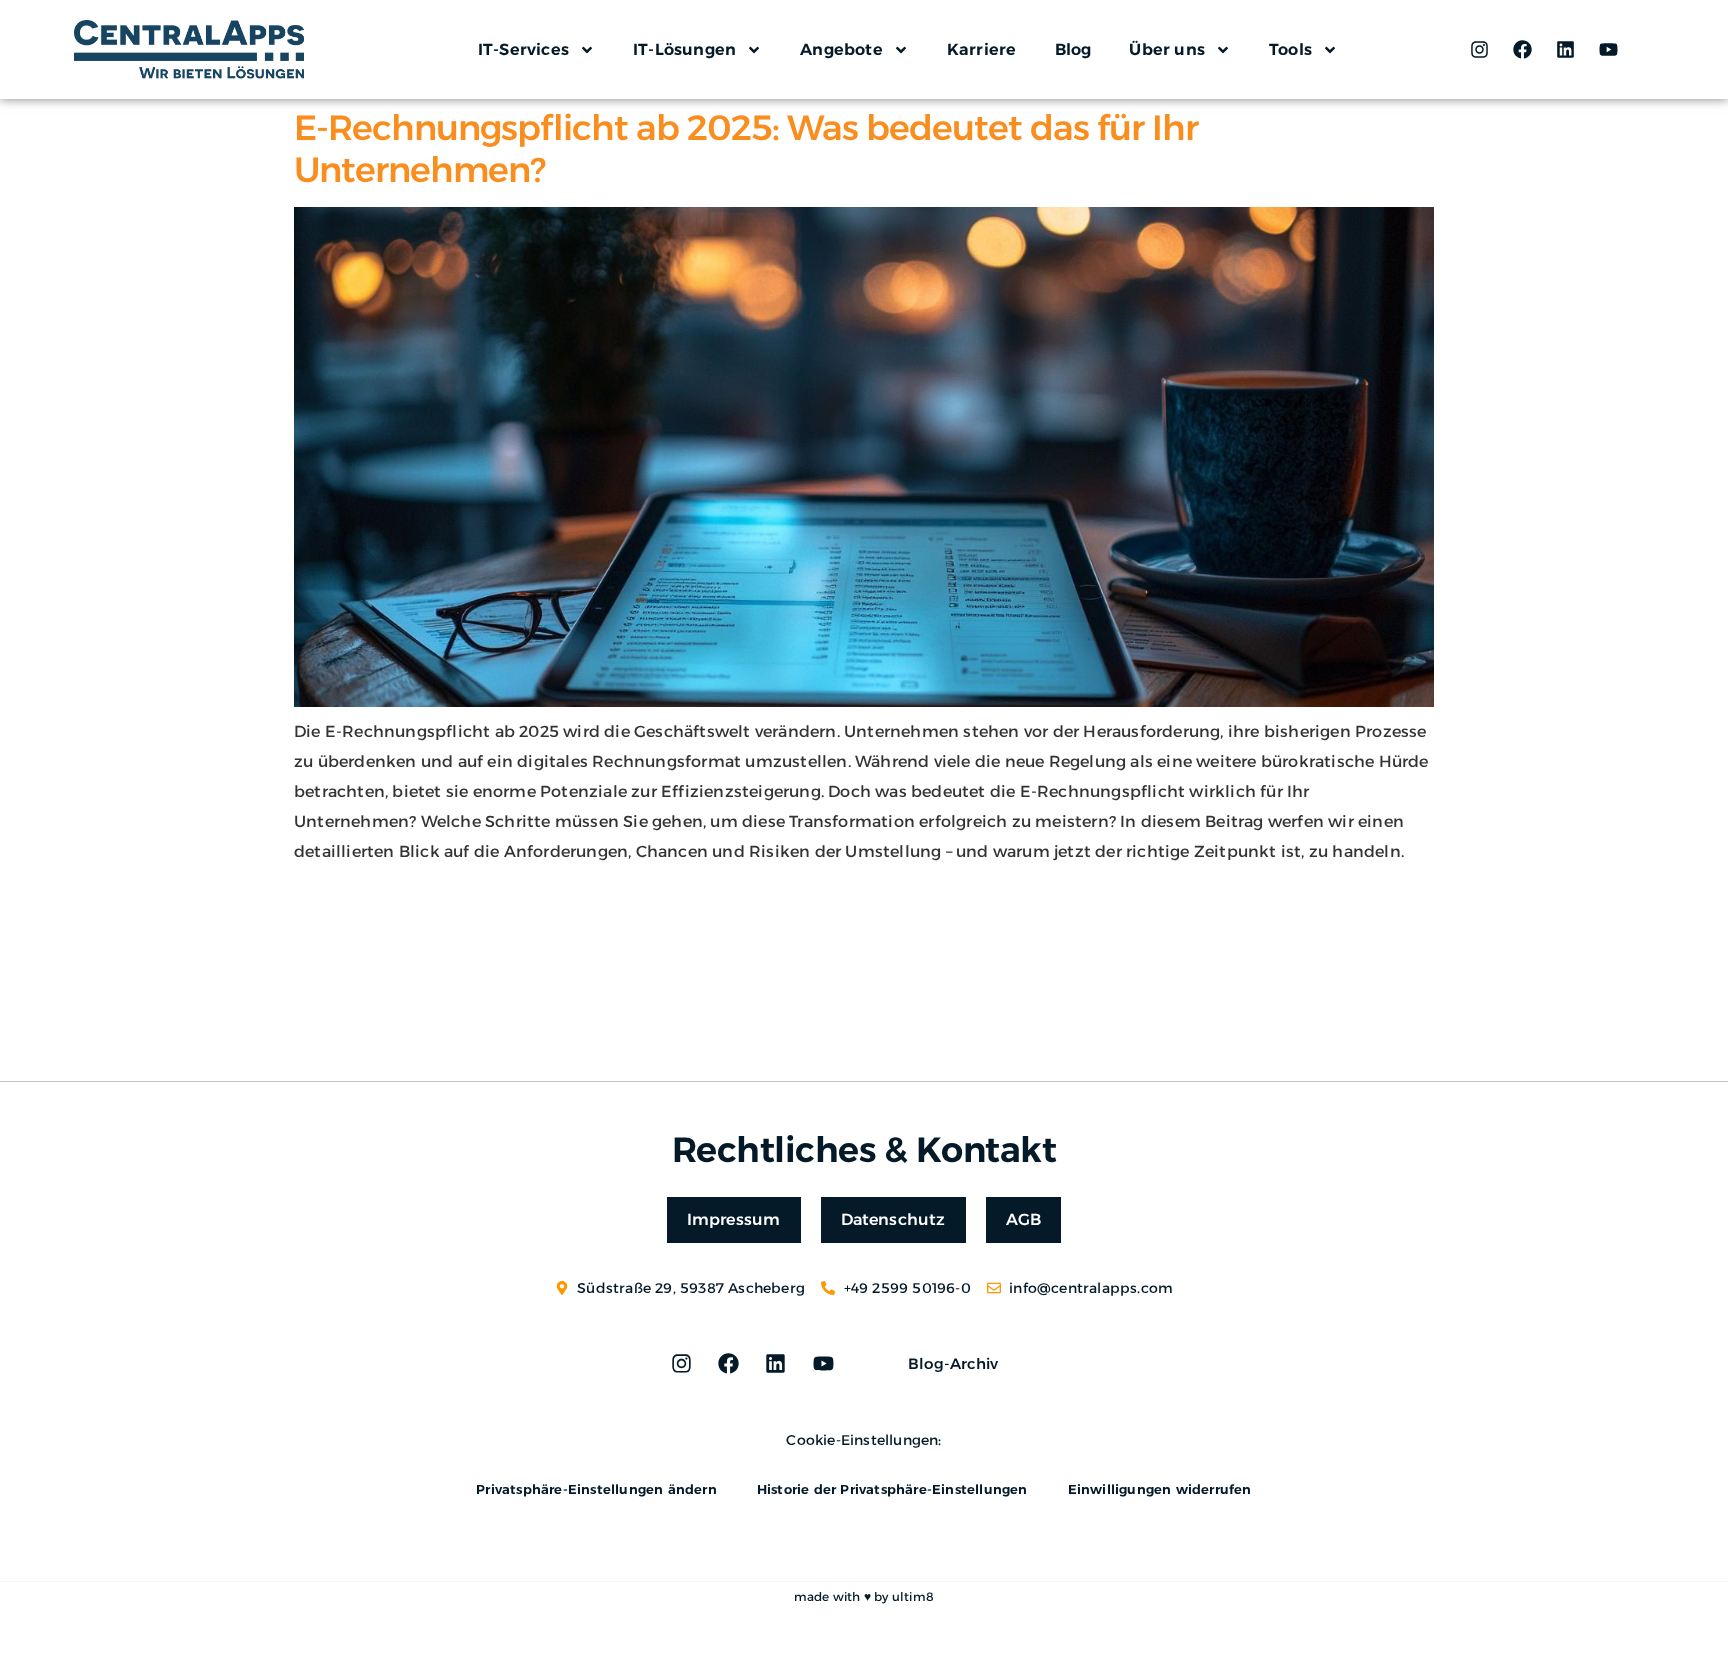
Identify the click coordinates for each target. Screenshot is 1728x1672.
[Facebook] (1522, 50)
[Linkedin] (1566, 50)
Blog (1073, 49)
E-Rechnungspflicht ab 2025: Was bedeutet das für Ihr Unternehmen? (746, 148)
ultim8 (913, 1596)
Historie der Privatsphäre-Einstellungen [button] (892, 1489)
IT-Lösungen (684, 49)
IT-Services (523, 49)
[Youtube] (1609, 50)
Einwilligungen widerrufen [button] (1160, 1489)
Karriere (982, 49)
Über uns (1167, 49)
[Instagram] (1479, 50)
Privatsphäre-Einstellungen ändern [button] (596, 1489)
